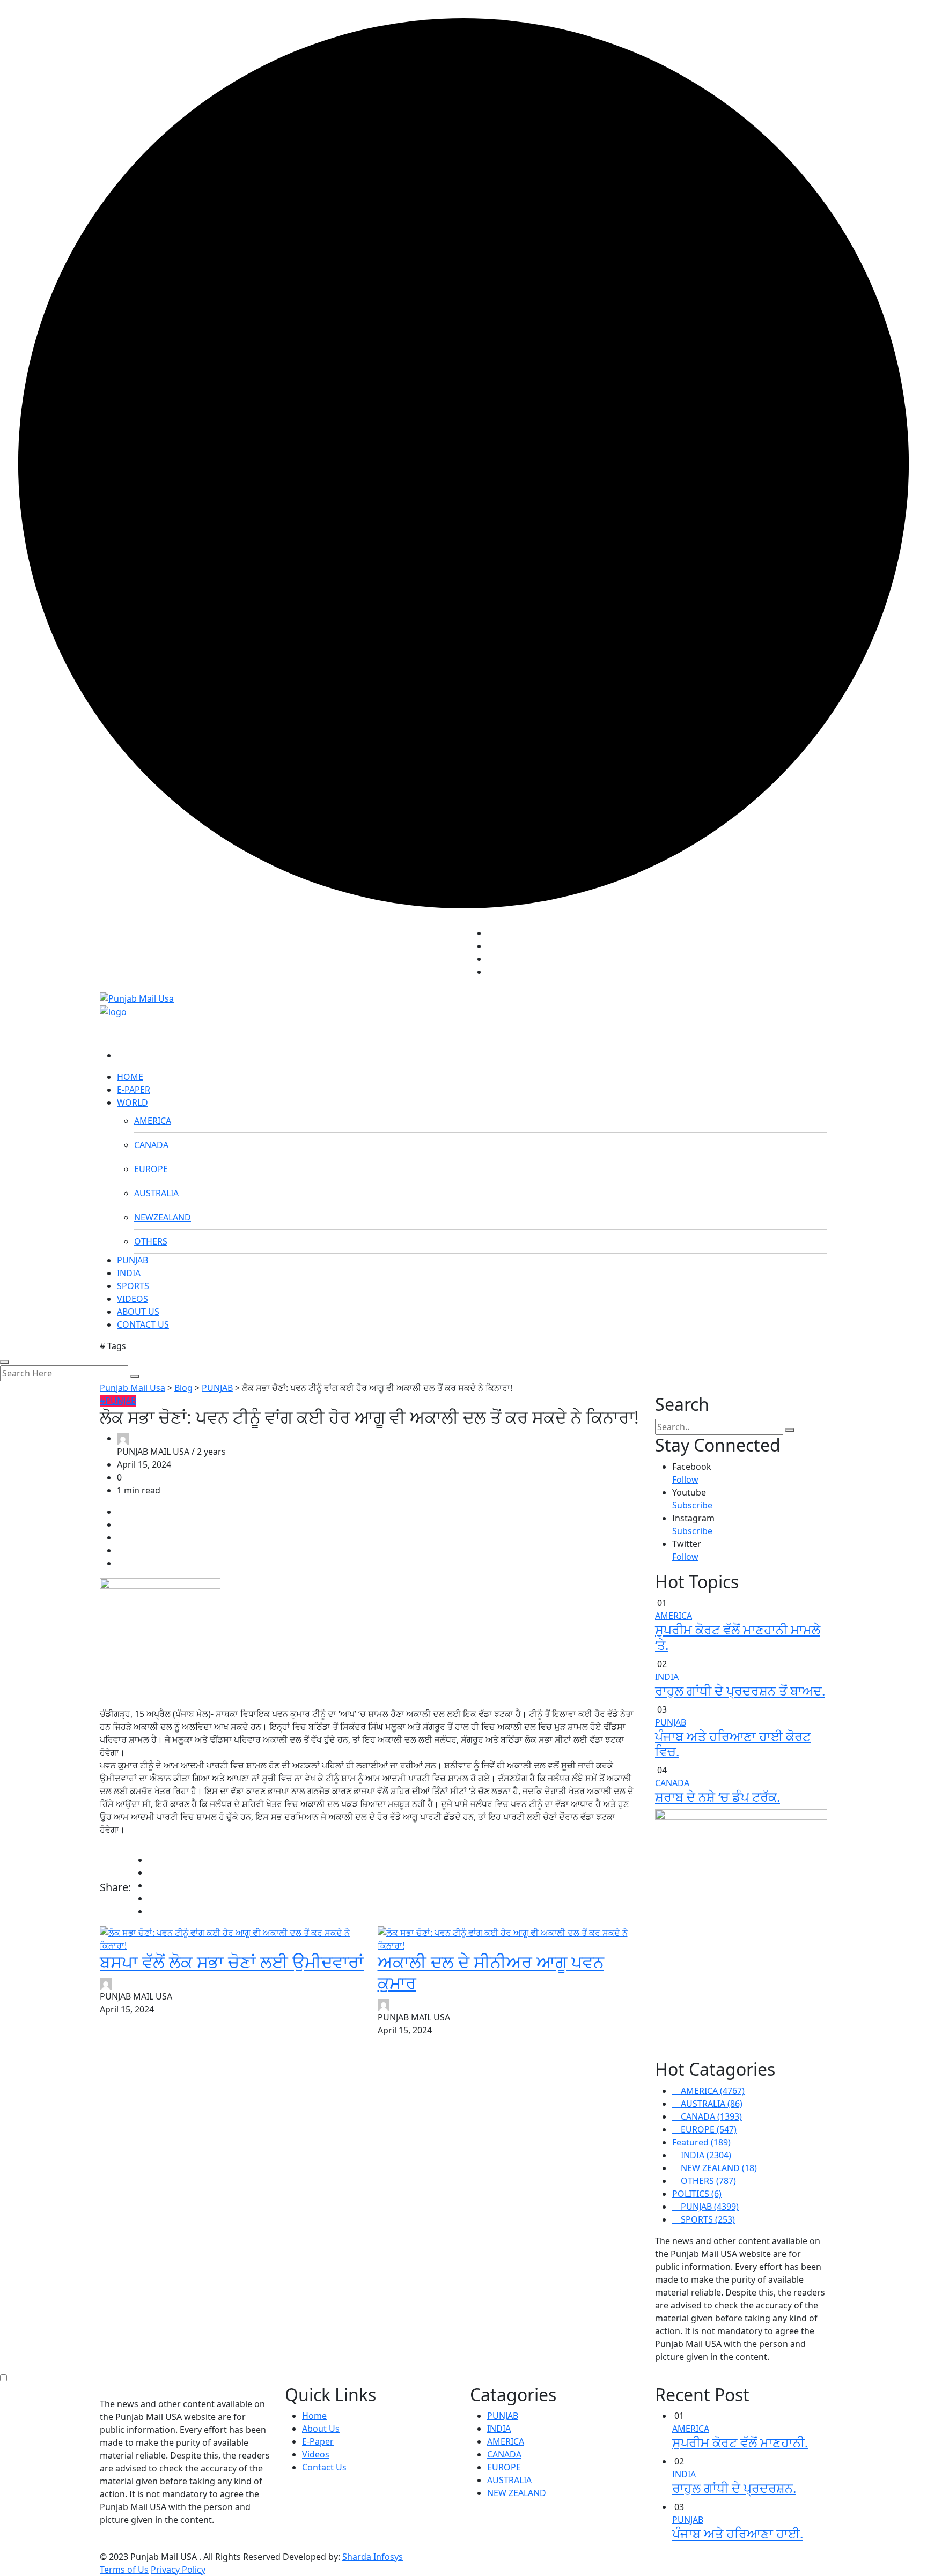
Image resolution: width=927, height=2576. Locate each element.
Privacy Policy (178, 2570)
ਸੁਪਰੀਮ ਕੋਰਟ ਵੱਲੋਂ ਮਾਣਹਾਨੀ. (740, 2442)
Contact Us (324, 2467)
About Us (321, 2429)
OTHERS (151, 1241)
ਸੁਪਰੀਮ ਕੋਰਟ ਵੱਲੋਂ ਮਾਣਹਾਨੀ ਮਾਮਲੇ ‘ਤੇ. (738, 1637)
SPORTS (133, 1286)
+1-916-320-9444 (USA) (412, 950)
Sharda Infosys (373, 2557)
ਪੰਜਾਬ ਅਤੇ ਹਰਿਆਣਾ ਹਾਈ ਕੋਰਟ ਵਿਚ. (733, 1744)
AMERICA (153, 1121)
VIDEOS (133, 1299)
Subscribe (692, 1505)
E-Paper (318, 2441)
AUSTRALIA (156, 1193)
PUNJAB (133, 1260)
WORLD (133, 1102)
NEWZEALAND (163, 1217)
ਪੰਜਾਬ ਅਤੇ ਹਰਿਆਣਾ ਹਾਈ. (738, 2533)
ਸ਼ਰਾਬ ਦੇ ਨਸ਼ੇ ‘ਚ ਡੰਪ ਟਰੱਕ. (718, 1797)
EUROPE (151, 1169)
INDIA (129, 1273)
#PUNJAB (118, 1401)
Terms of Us (124, 2570)
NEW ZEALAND (517, 2493)
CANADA (151, 1145)
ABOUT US (138, 1312)
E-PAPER (134, 1090)
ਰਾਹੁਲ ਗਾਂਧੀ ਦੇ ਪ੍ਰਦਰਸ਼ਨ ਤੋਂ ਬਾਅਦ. (740, 1690)
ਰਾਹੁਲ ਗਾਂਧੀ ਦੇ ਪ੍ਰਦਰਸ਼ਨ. (734, 2488)
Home (314, 2416)
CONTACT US (143, 1324)
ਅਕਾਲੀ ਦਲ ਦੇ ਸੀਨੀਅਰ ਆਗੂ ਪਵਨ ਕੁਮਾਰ (491, 1972)
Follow (685, 1479)
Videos (316, 2454)
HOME (130, 1077)
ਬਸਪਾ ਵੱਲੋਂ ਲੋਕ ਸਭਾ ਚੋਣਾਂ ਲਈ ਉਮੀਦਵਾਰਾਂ (232, 1962)
